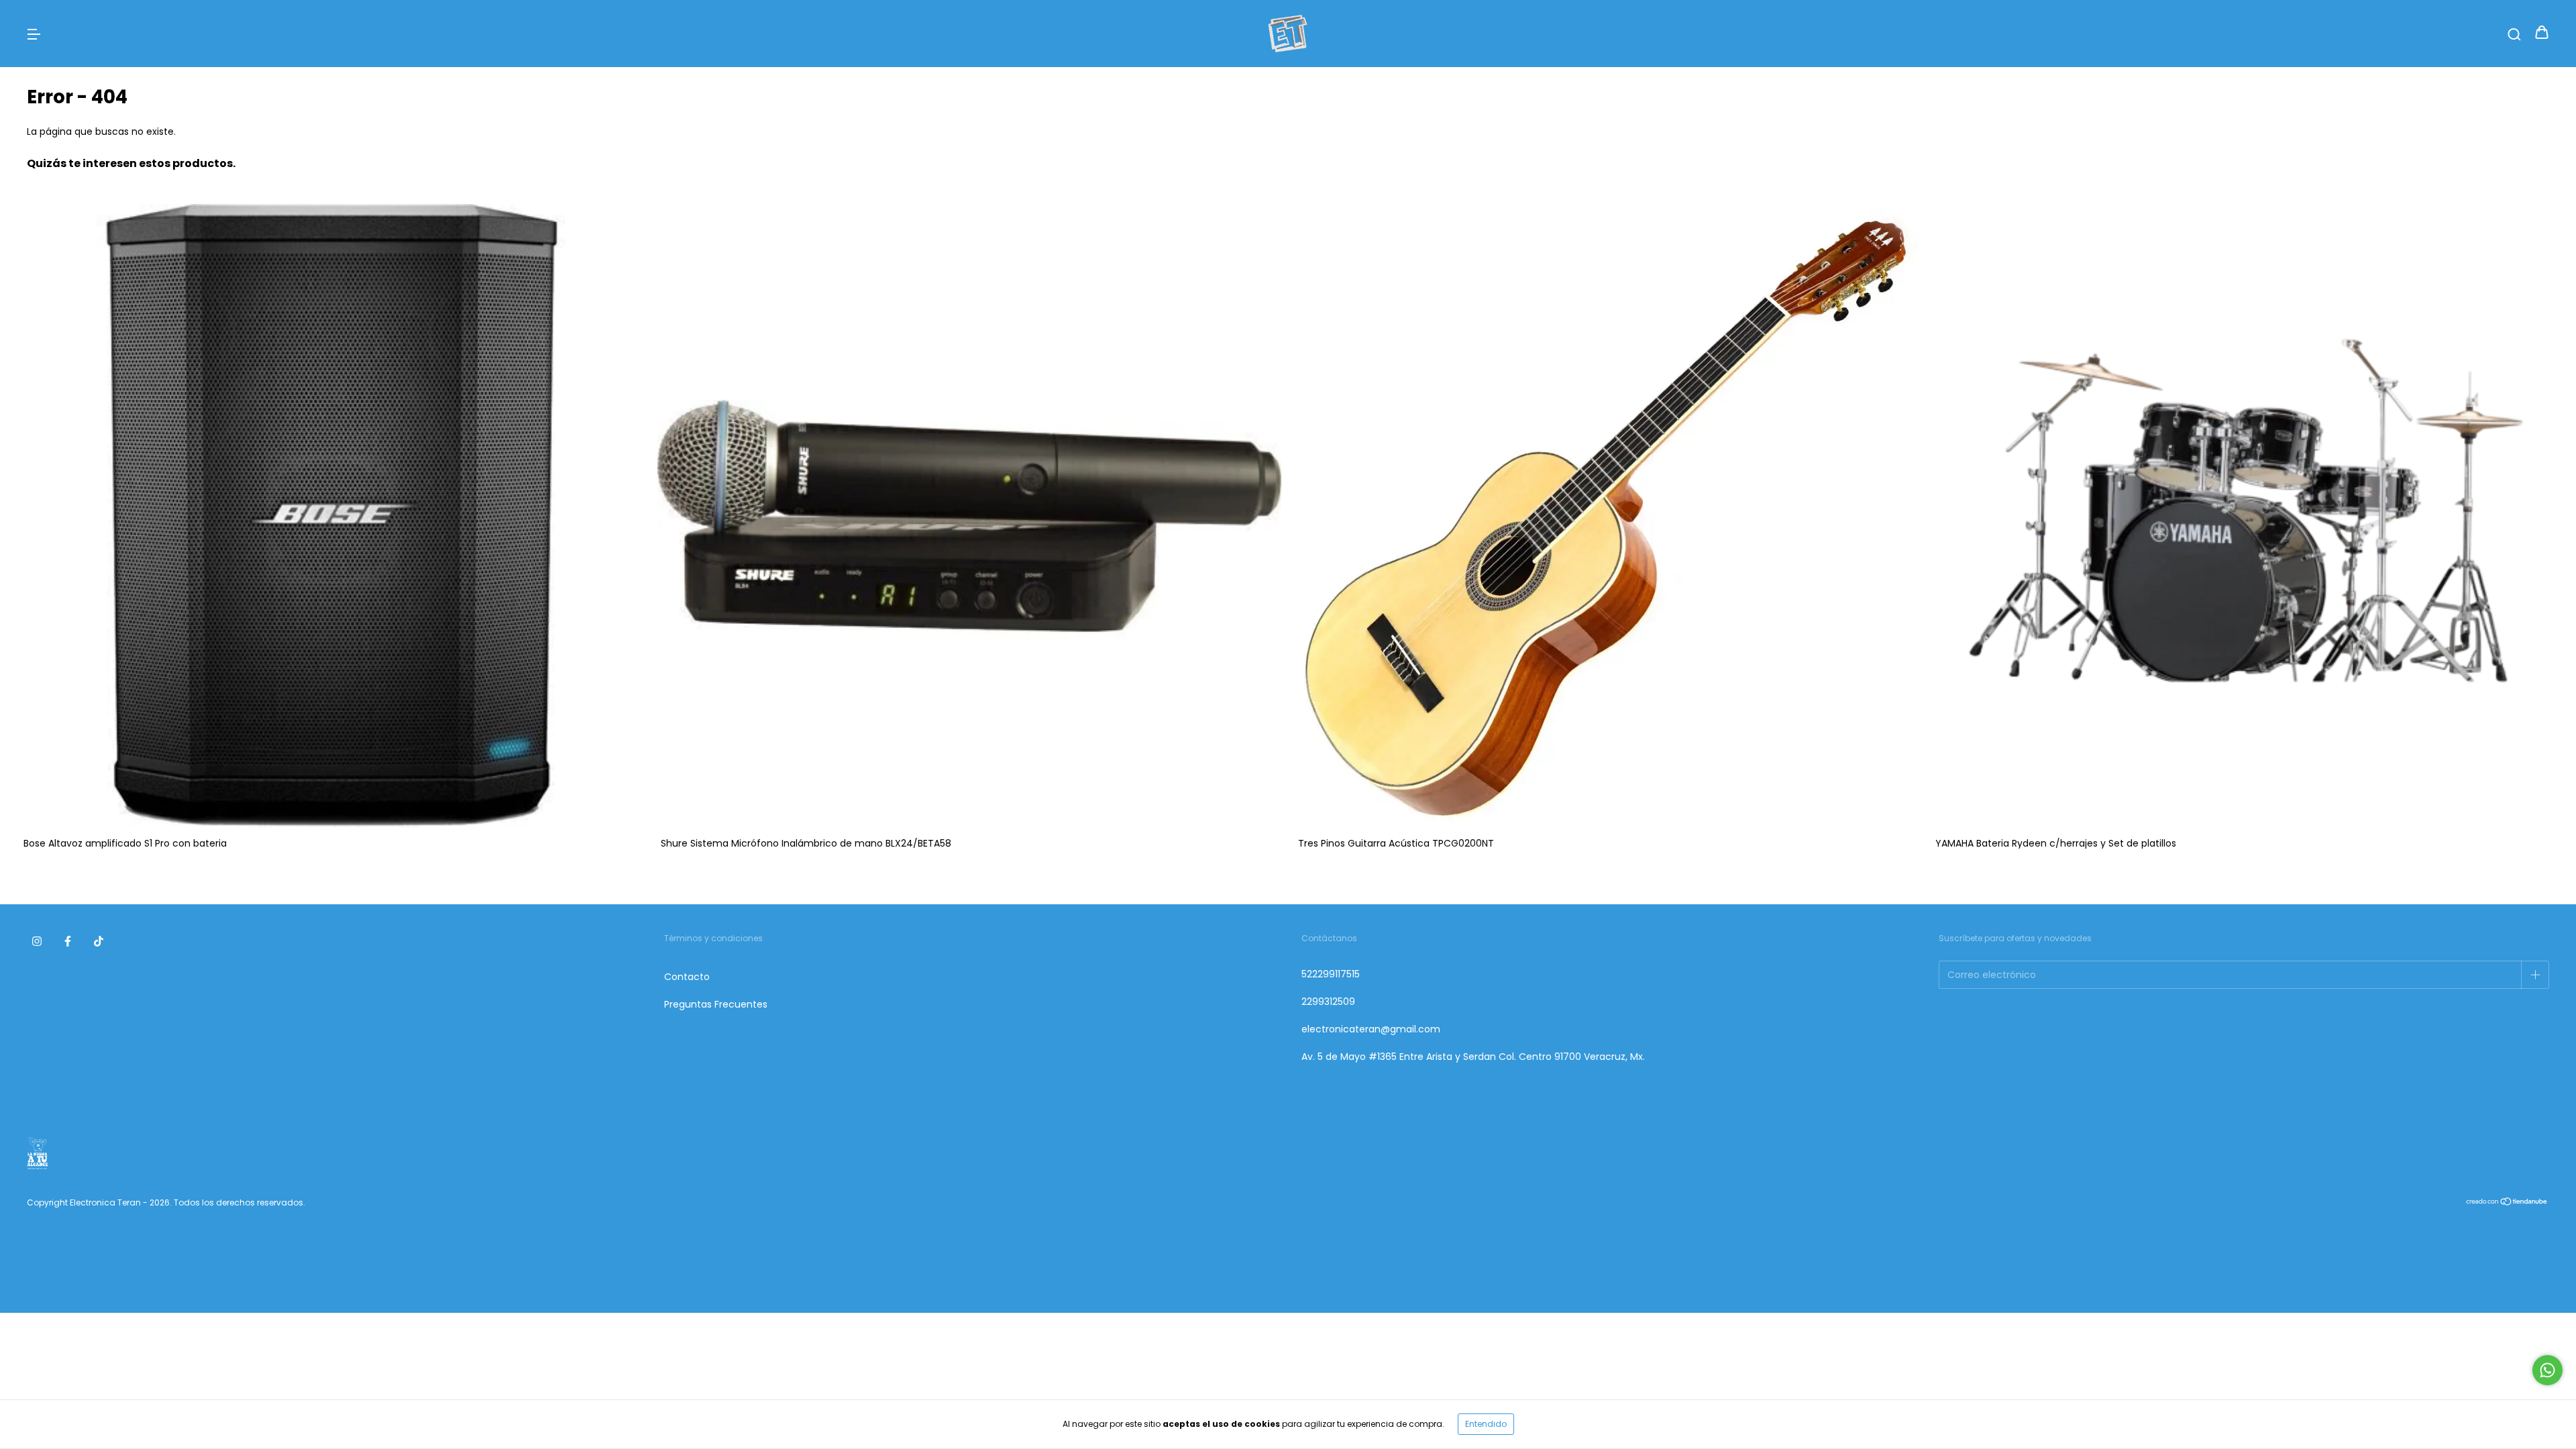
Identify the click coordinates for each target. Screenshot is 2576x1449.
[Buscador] (2514, 34)
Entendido (1486, 1424)
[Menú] (34, 34)
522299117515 (1331, 974)
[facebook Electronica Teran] (68, 941)
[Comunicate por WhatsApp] (2547, 1370)
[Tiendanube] (2507, 1203)
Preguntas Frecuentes (716, 1004)
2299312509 (1328, 1002)
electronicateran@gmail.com (1371, 1029)
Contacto (687, 977)
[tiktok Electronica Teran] (99, 941)
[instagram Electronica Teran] (37, 941)
